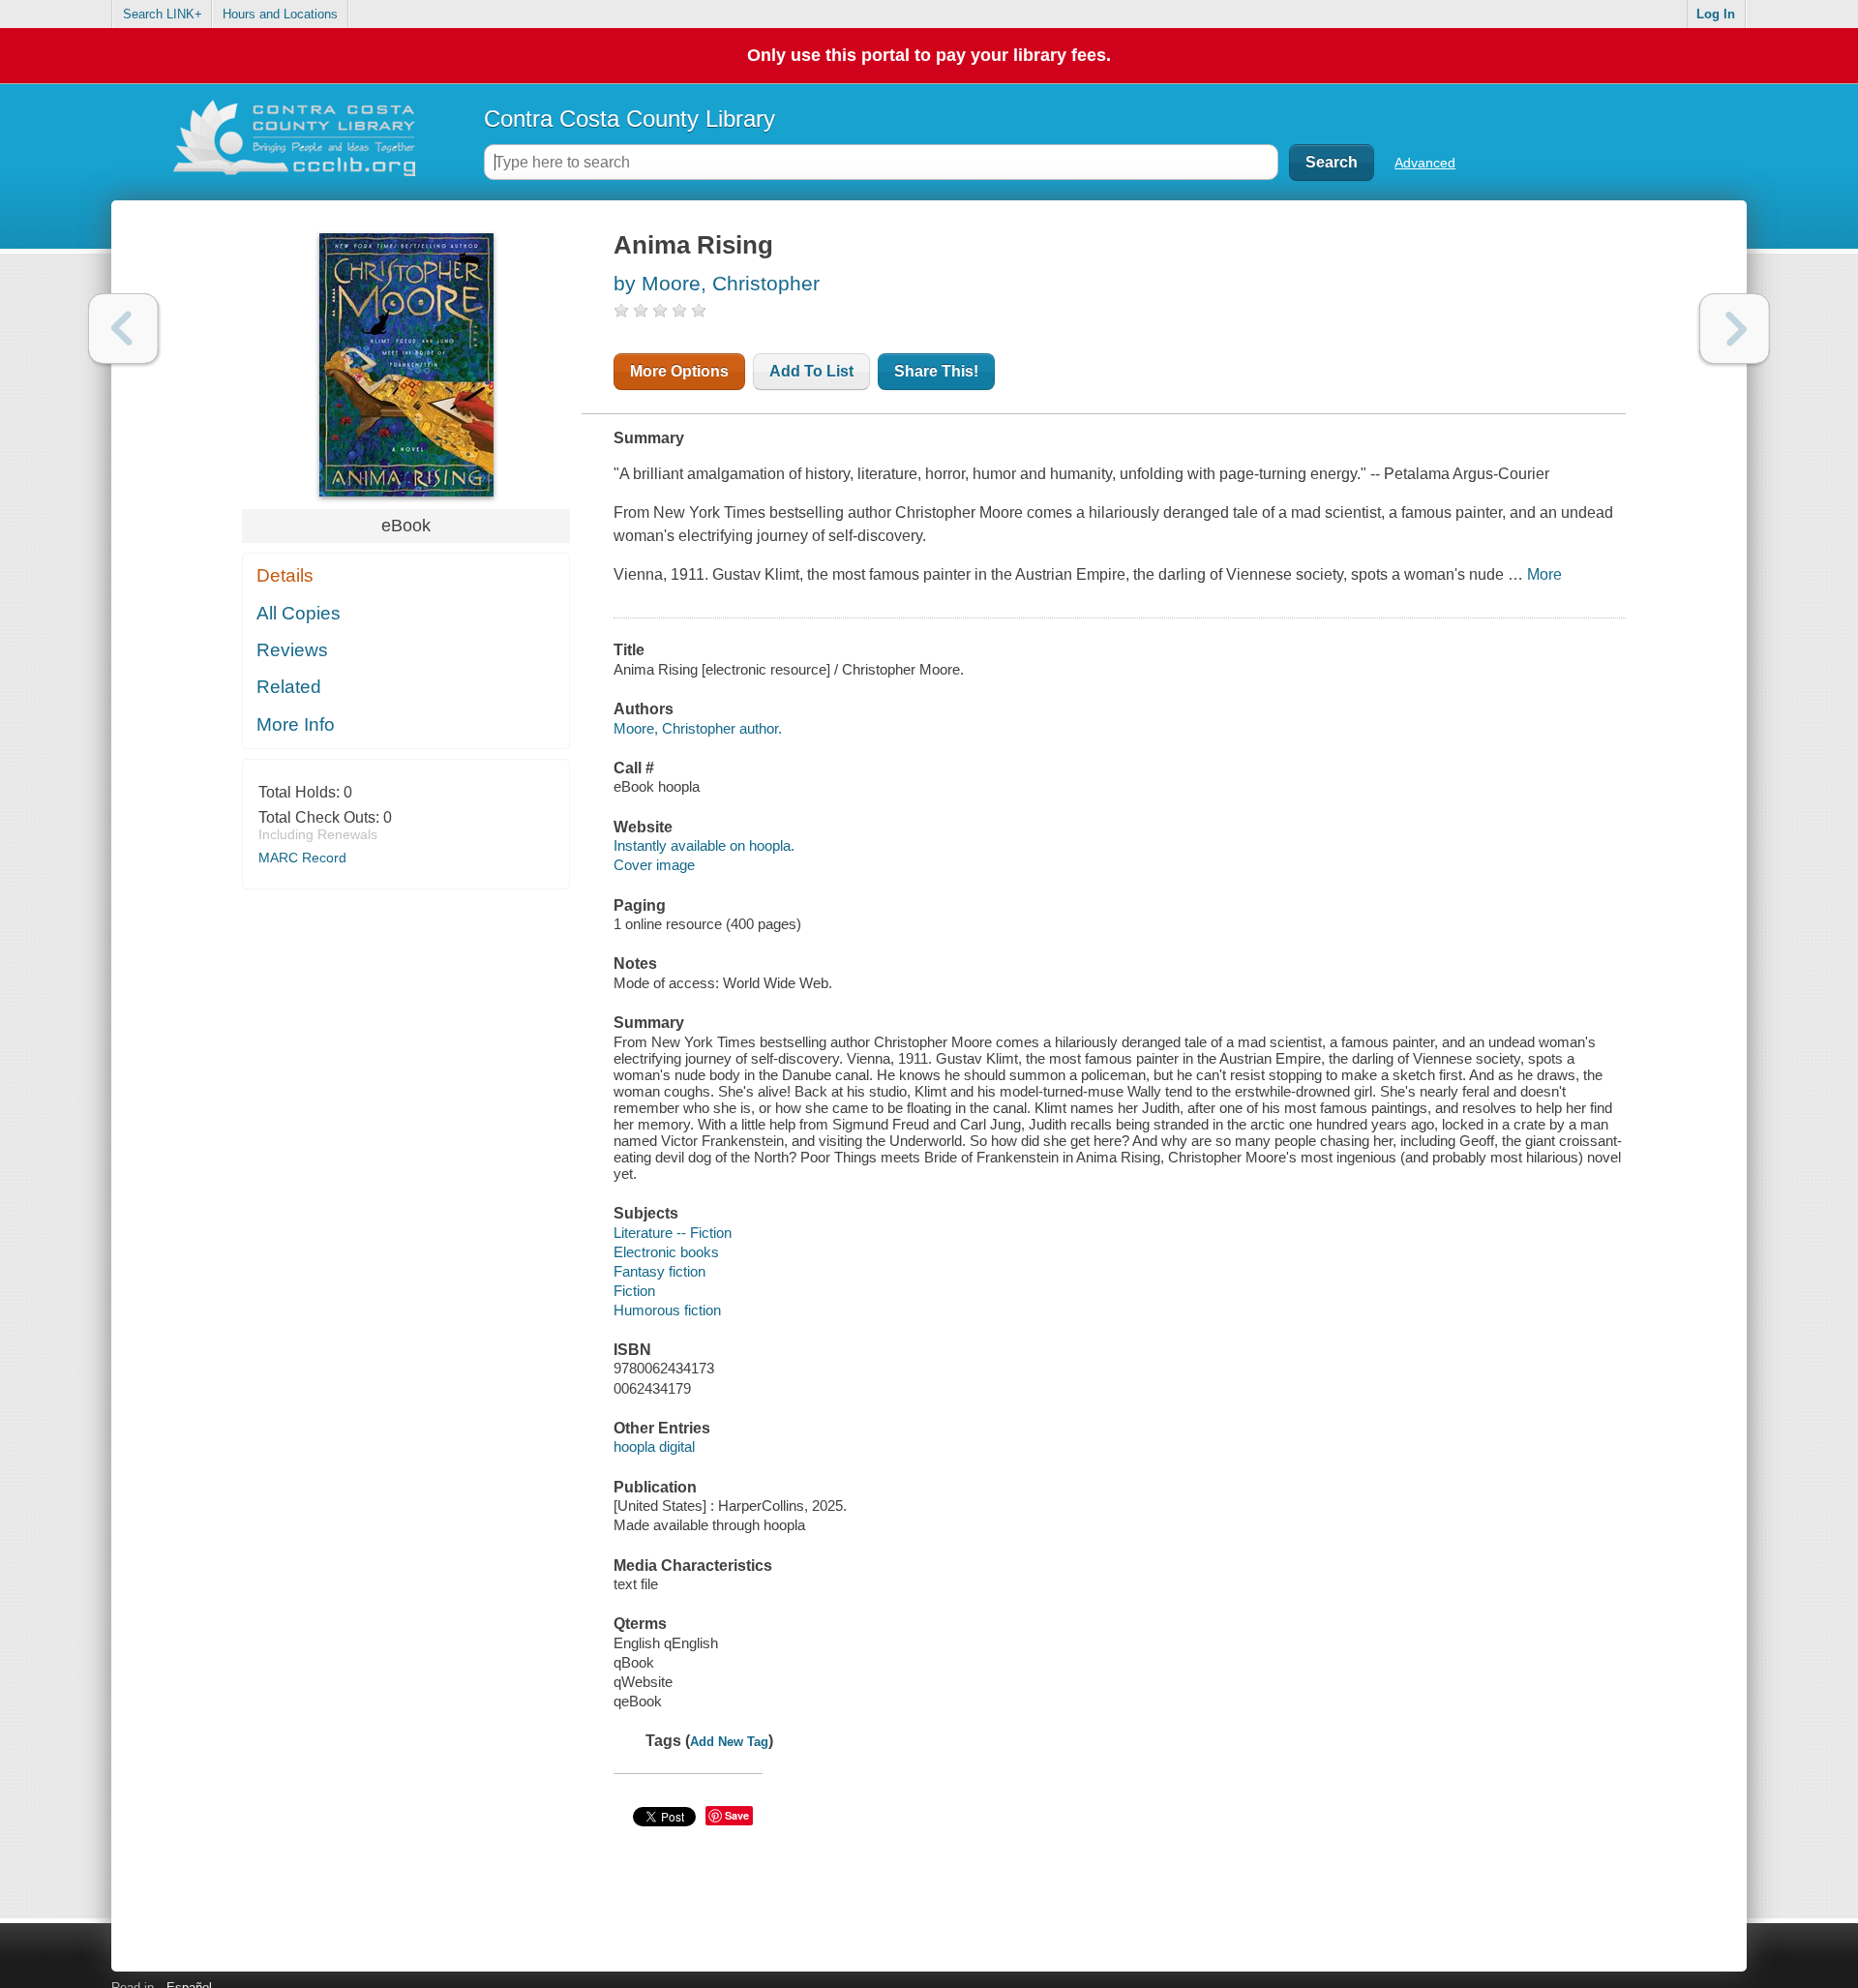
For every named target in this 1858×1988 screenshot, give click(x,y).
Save (737, 1815)
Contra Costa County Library (629, 119)
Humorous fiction (667, 1310)
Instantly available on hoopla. (704, 845)
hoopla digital (654, 1446)
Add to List (811, 371)
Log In (1716, 14)
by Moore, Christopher (717, 283)
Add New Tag (729, 1742)
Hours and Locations (280, 14)
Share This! (936, 371)
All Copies (299, 613)
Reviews (292, 650)
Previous (123, 329)
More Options (679, 371)
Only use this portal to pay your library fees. (929, 55)
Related (289, 687)
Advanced (1425, 163)
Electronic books (666, 1252)
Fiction (634, 1291)
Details (285, 575)
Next (1735, 329)
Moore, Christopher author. (698, 728)
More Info (296, 724)
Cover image (654, 865)
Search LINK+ (163, 14)
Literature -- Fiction (673, 1233)
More (1544, 574)
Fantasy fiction (659, 1271)
